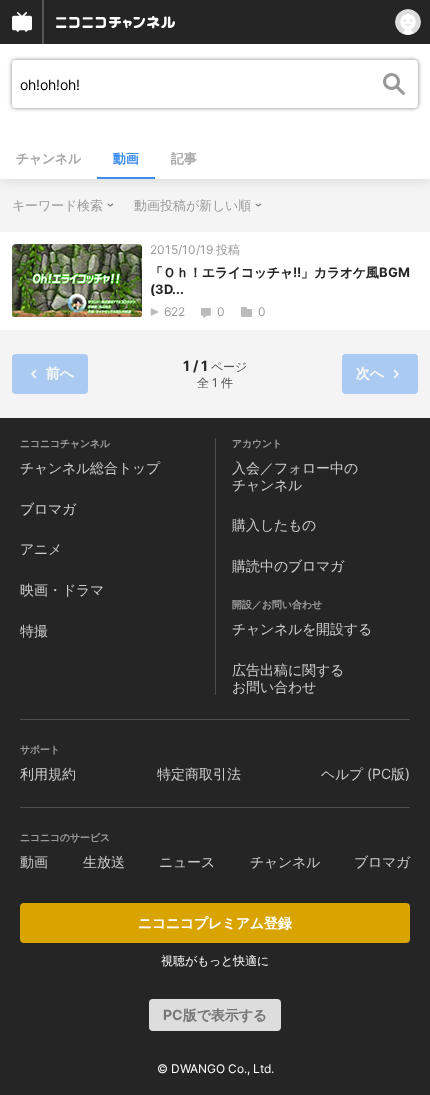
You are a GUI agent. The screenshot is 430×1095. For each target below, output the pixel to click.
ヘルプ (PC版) (365, 773)
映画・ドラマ (62, 589)
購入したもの (274, 524)
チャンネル (48, 158)
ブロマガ (48, 508)
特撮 (34, 630)
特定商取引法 (199, 773)
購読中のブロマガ (288, 565)
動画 (126, 158)
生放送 (104, 861)
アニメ (41, 548)
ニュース (187, 861)
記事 (184, 158)
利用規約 (48, 773)
